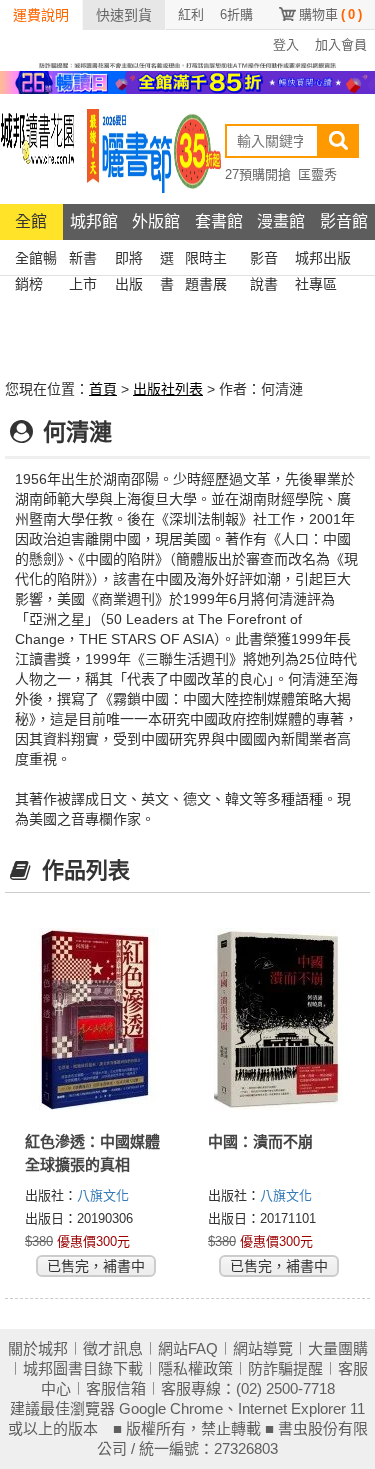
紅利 (191, 14)
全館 (31, 221)
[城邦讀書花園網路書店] (37, 148)
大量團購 (338, 1348)
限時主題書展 (206, 260)
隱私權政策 (195, 1368)
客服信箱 (116, 1388)
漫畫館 (281, 221)
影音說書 (264, 260)
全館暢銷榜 (36, 260)
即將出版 (129, 260)
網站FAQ (188, 1348)
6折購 (236, 14)
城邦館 (94, 221)
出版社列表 (168, 389)
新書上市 (83, 260)
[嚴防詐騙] (187, 64)
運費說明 (41, 15)
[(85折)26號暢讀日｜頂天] (187, 81)
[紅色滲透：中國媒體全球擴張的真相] (96, 1019)
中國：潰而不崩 (260, 1141)
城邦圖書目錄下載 (83, 1368)
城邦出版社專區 (323, 260)
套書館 (219, 221)
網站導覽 (263, 1348)
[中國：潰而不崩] (279, 1019)
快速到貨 (124, 15)
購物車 (330, 14)
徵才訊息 (113, 1348)
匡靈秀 (317, 174)
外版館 (156, 221)
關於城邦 (38, 1348)
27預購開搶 (258, 174)
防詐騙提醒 (285, 1368)
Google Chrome (171, 1408)
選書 (167, 260)
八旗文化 (103, 1195)
